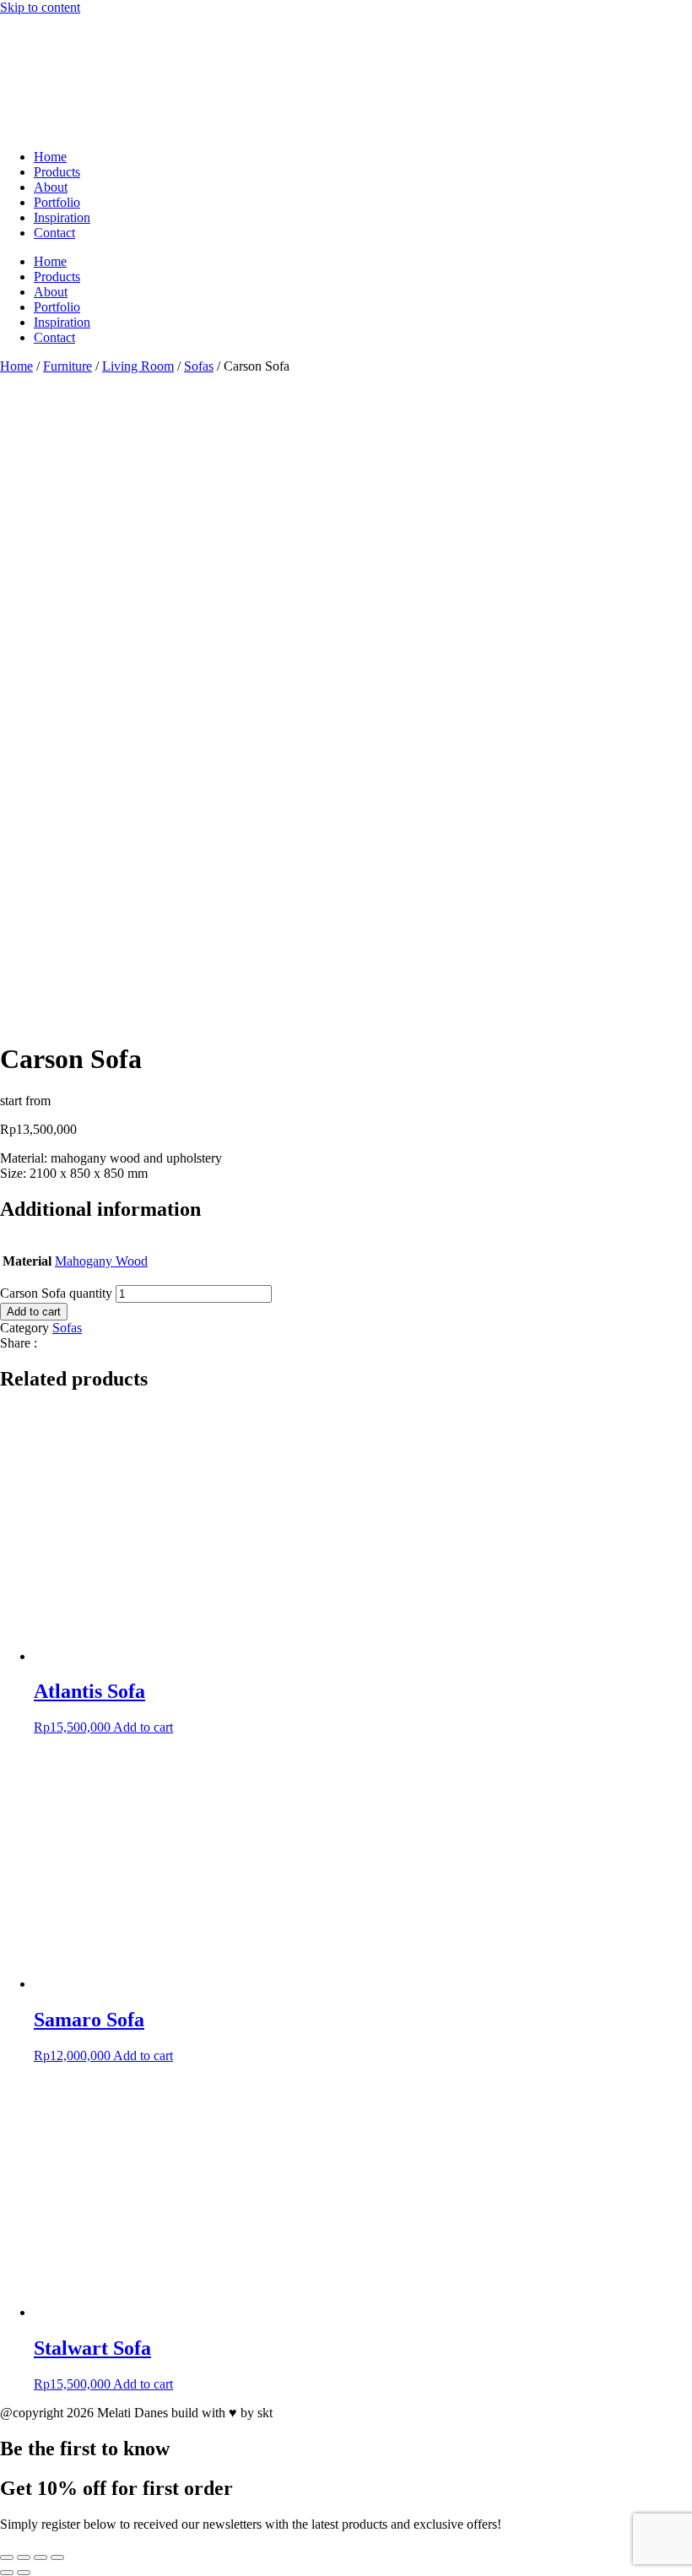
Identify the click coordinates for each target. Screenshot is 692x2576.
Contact (54, 233)
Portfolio (57, 202)
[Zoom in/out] (7, 2557)
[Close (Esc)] (57, 2557)
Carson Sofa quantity (56, 1293)
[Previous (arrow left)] (7, 2573)
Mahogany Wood (101, 1261)
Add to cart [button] (143, 1727)
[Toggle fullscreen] (24, 2557)
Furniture (68, 366)
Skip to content (40, 7)
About (51, 187)
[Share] (41, 2557)
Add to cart (34, 1312)
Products (57, 172)
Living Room (138, 366)
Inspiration (62, 217)
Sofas (199, 366)
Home (50, 157)
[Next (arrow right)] (24, 2573)
